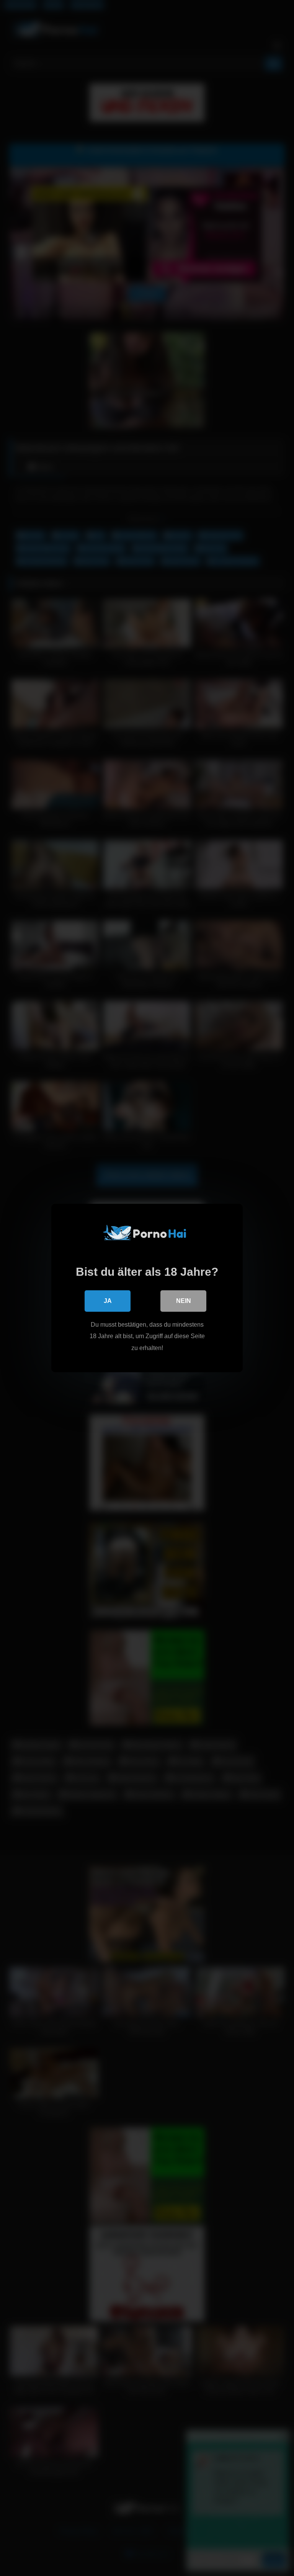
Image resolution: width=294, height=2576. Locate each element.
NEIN (184, 1301)
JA (108, 1301)
